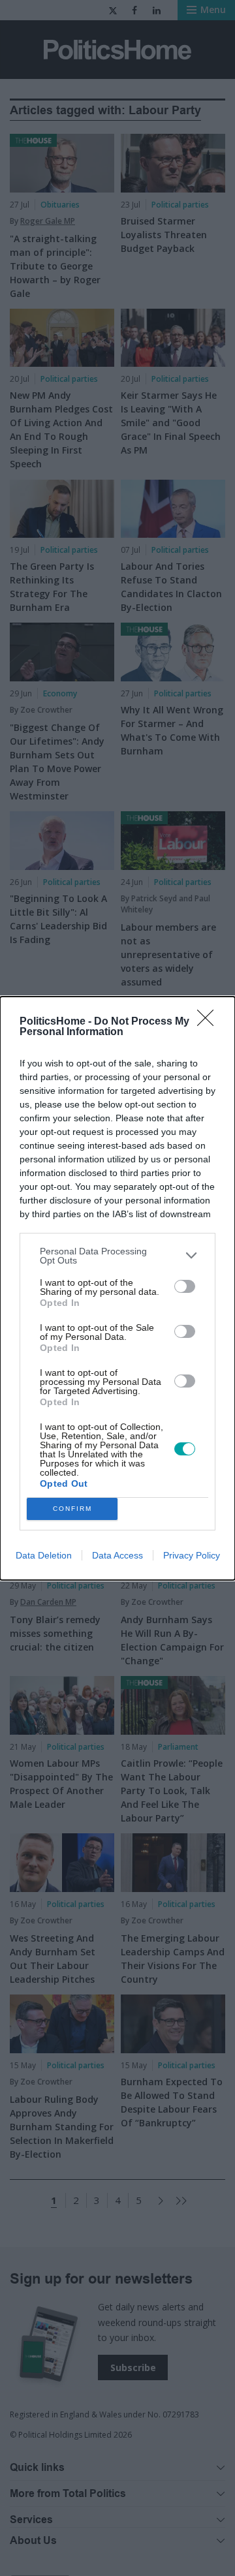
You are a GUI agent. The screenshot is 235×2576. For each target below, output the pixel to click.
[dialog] (117, 1288)
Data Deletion (44, 1555)
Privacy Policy (192, 1555)
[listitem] (117, 1256)
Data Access (117, 1555)
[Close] (210, 1022)
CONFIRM (72, 1509)
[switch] (185, 1286)
